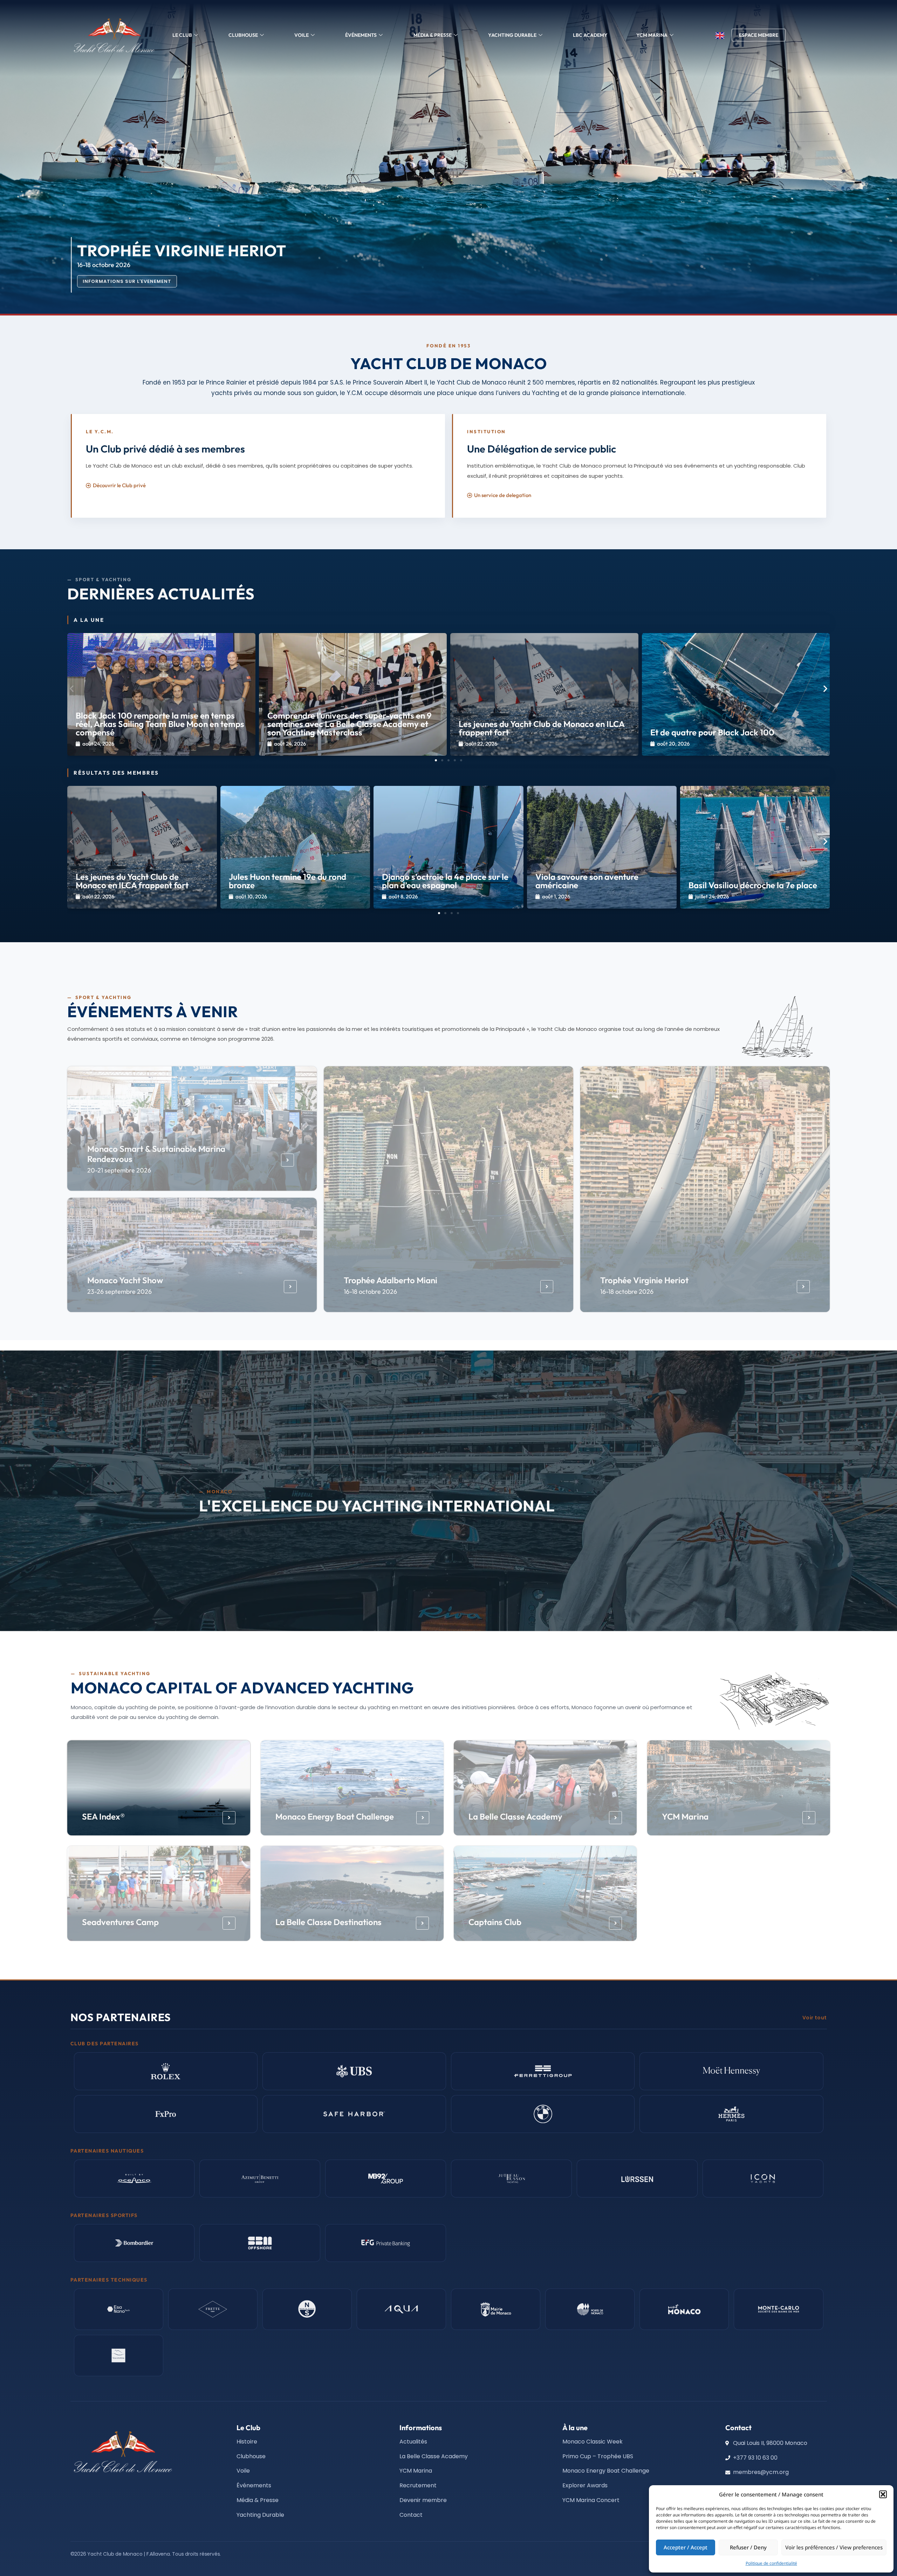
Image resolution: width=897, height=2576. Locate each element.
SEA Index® (103, 1816)
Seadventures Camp (120, 1922)
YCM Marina (685, 1816)
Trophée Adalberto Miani (391, 1280)
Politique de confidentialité (771, 2563)
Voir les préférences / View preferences (834, 2547)
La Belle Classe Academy (515, 1816)
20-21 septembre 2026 (119, 1170)
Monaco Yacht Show (125, 1280)
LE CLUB (182, 35)
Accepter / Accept (686, 2547)
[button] (883, 2494)
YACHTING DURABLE (512, 35)
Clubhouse (243, 35)
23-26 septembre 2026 (119, 1292)
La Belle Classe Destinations (328, 1922)
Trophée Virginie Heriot (644, 1280)
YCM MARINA (652, 35)
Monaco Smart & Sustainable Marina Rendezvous (156, 1154)
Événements (361, 35)
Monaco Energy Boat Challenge (334, 1816)
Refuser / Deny (748, 2547)
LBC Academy (590, 35)
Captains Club (495, 1922)
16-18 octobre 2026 (370, 1292)
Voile (302, 35)
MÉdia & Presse (433, 35)
